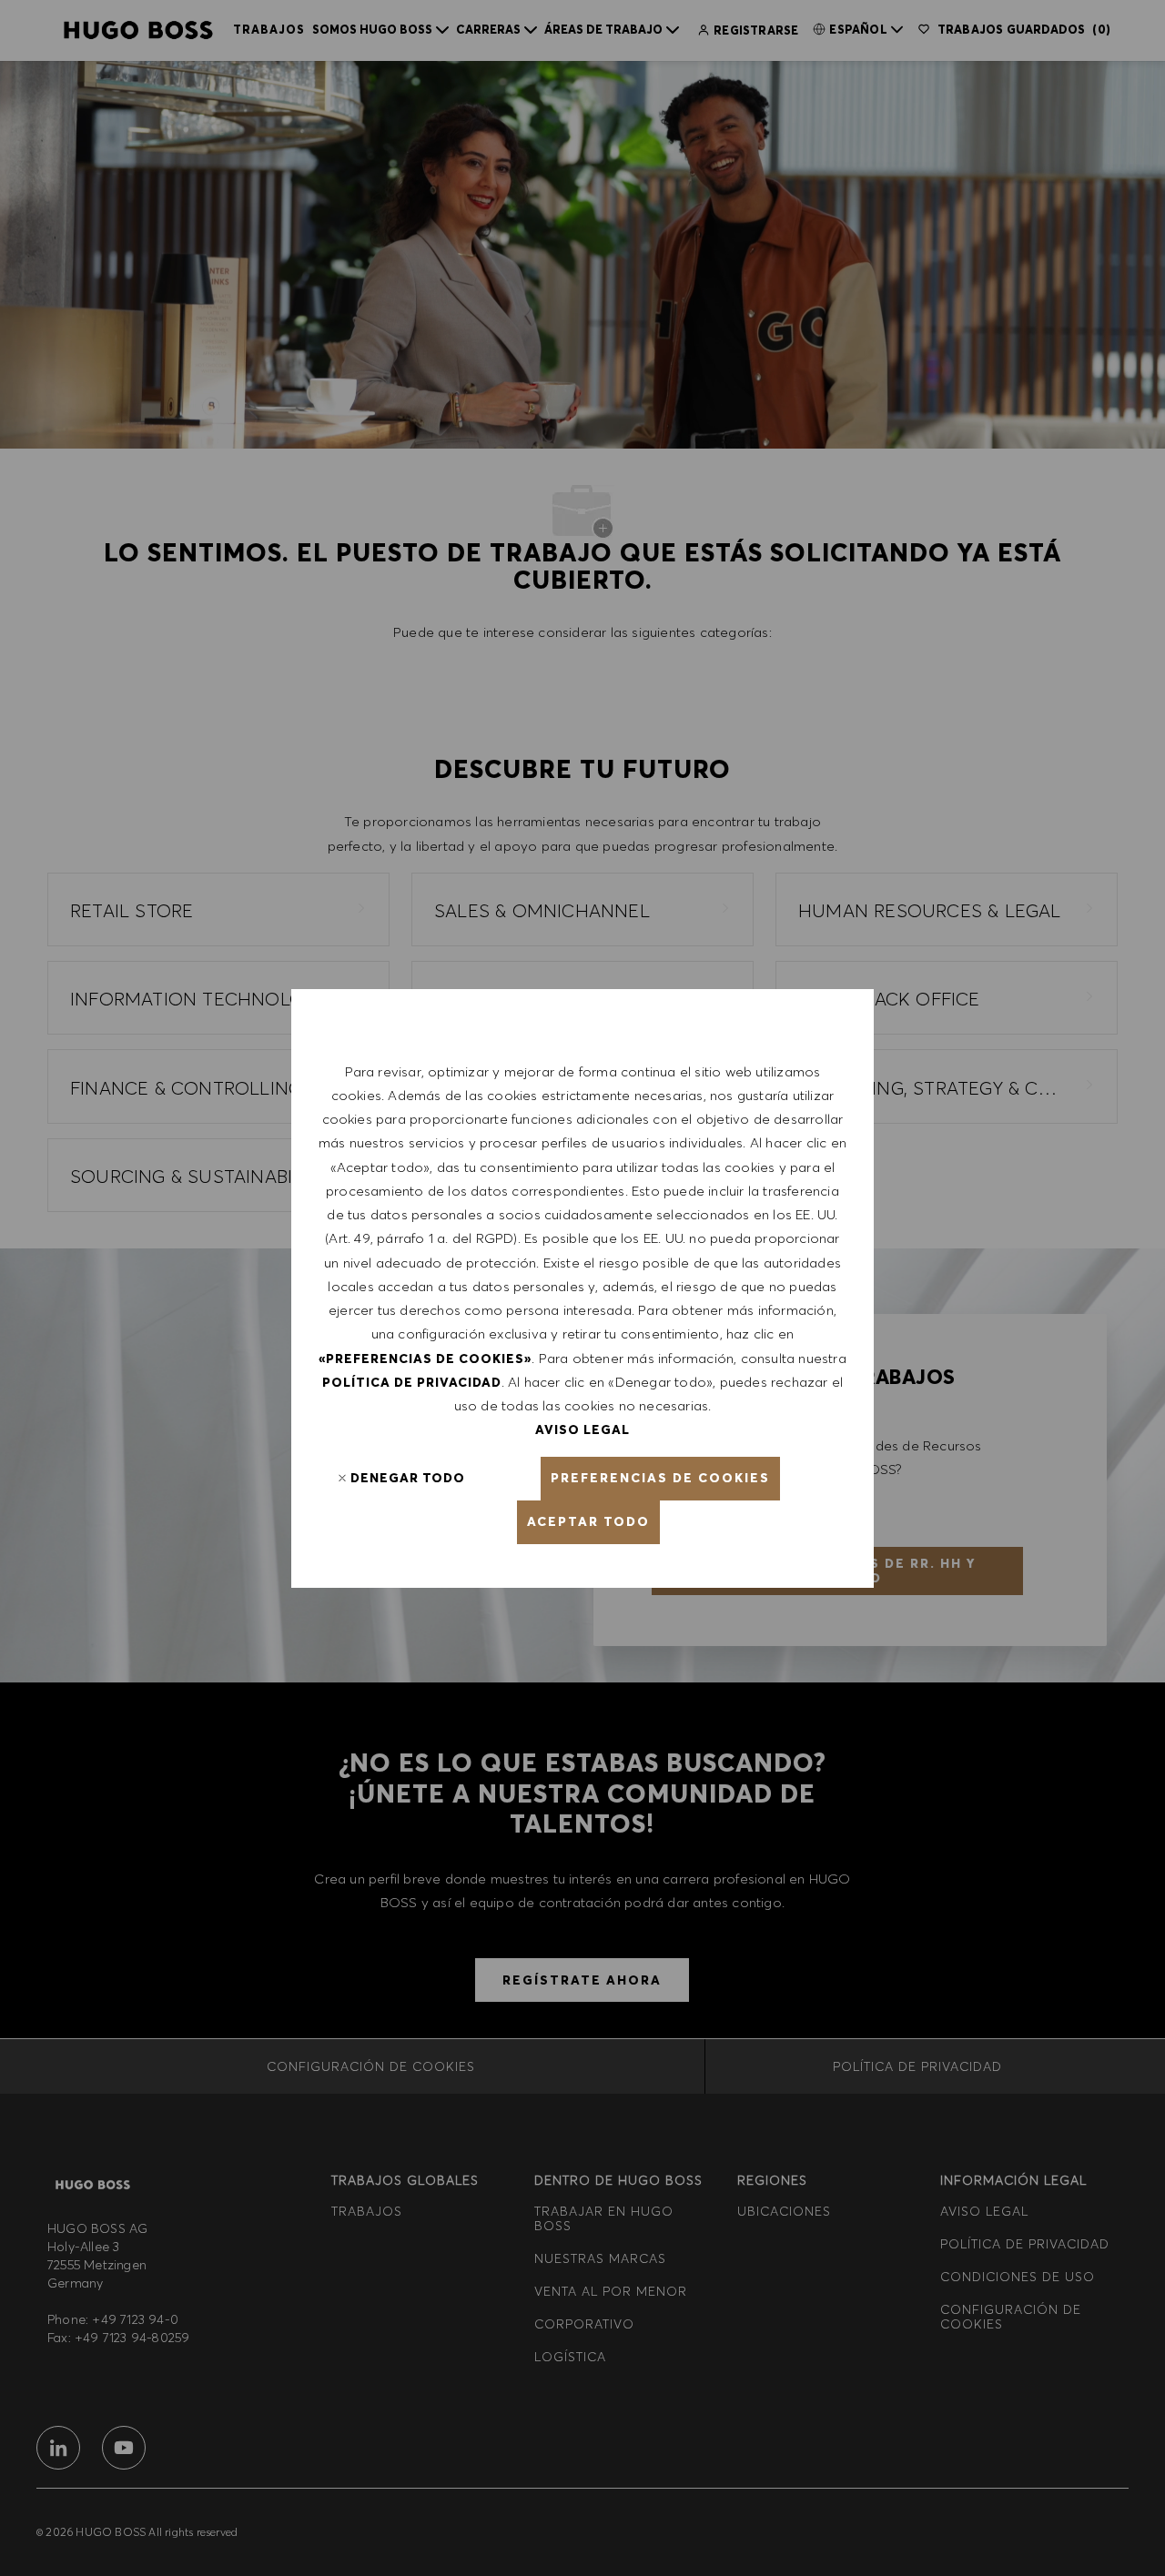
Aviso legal (582, 1429)
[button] (660, 1479)
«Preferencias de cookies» (425, 1359)
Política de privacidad (412, 1382)
